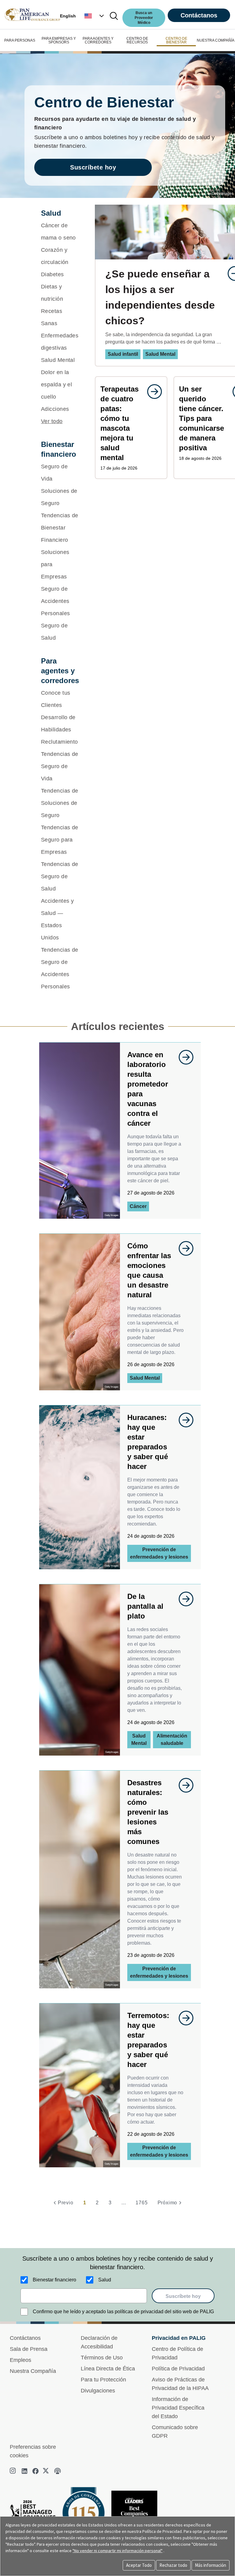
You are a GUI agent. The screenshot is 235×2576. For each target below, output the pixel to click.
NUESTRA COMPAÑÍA (216, 40)
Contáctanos (199, 15)
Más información (211, 2565)
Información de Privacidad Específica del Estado (178, 2408)
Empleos (21, 2360)
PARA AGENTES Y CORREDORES (98, 40)
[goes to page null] (151, 392)
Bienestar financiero (54, 2280)
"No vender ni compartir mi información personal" (117, 2551)
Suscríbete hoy (93, 167)
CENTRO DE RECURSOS (137, 40)
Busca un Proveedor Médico (144, 18)
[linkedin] (24, 2471)
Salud (105, 2280)
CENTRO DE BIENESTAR (176, 40)
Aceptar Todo (139, 2565)
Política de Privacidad (178, 2369)
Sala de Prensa (29, 2349)
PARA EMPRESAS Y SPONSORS (59, 40)
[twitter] (47, 2471)
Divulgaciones (98, 2391)
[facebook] (35, 2471)
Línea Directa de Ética (108, 2369)
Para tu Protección (103, 2380)
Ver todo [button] (52, 421)
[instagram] (13, 2471)
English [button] (68, 16)
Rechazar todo (173, 2565)
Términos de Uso (102, 2358)
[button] (95, 16)
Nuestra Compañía (33, 2371)
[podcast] (58, 2471)
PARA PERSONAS (20, 40)
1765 (142, 2203)
